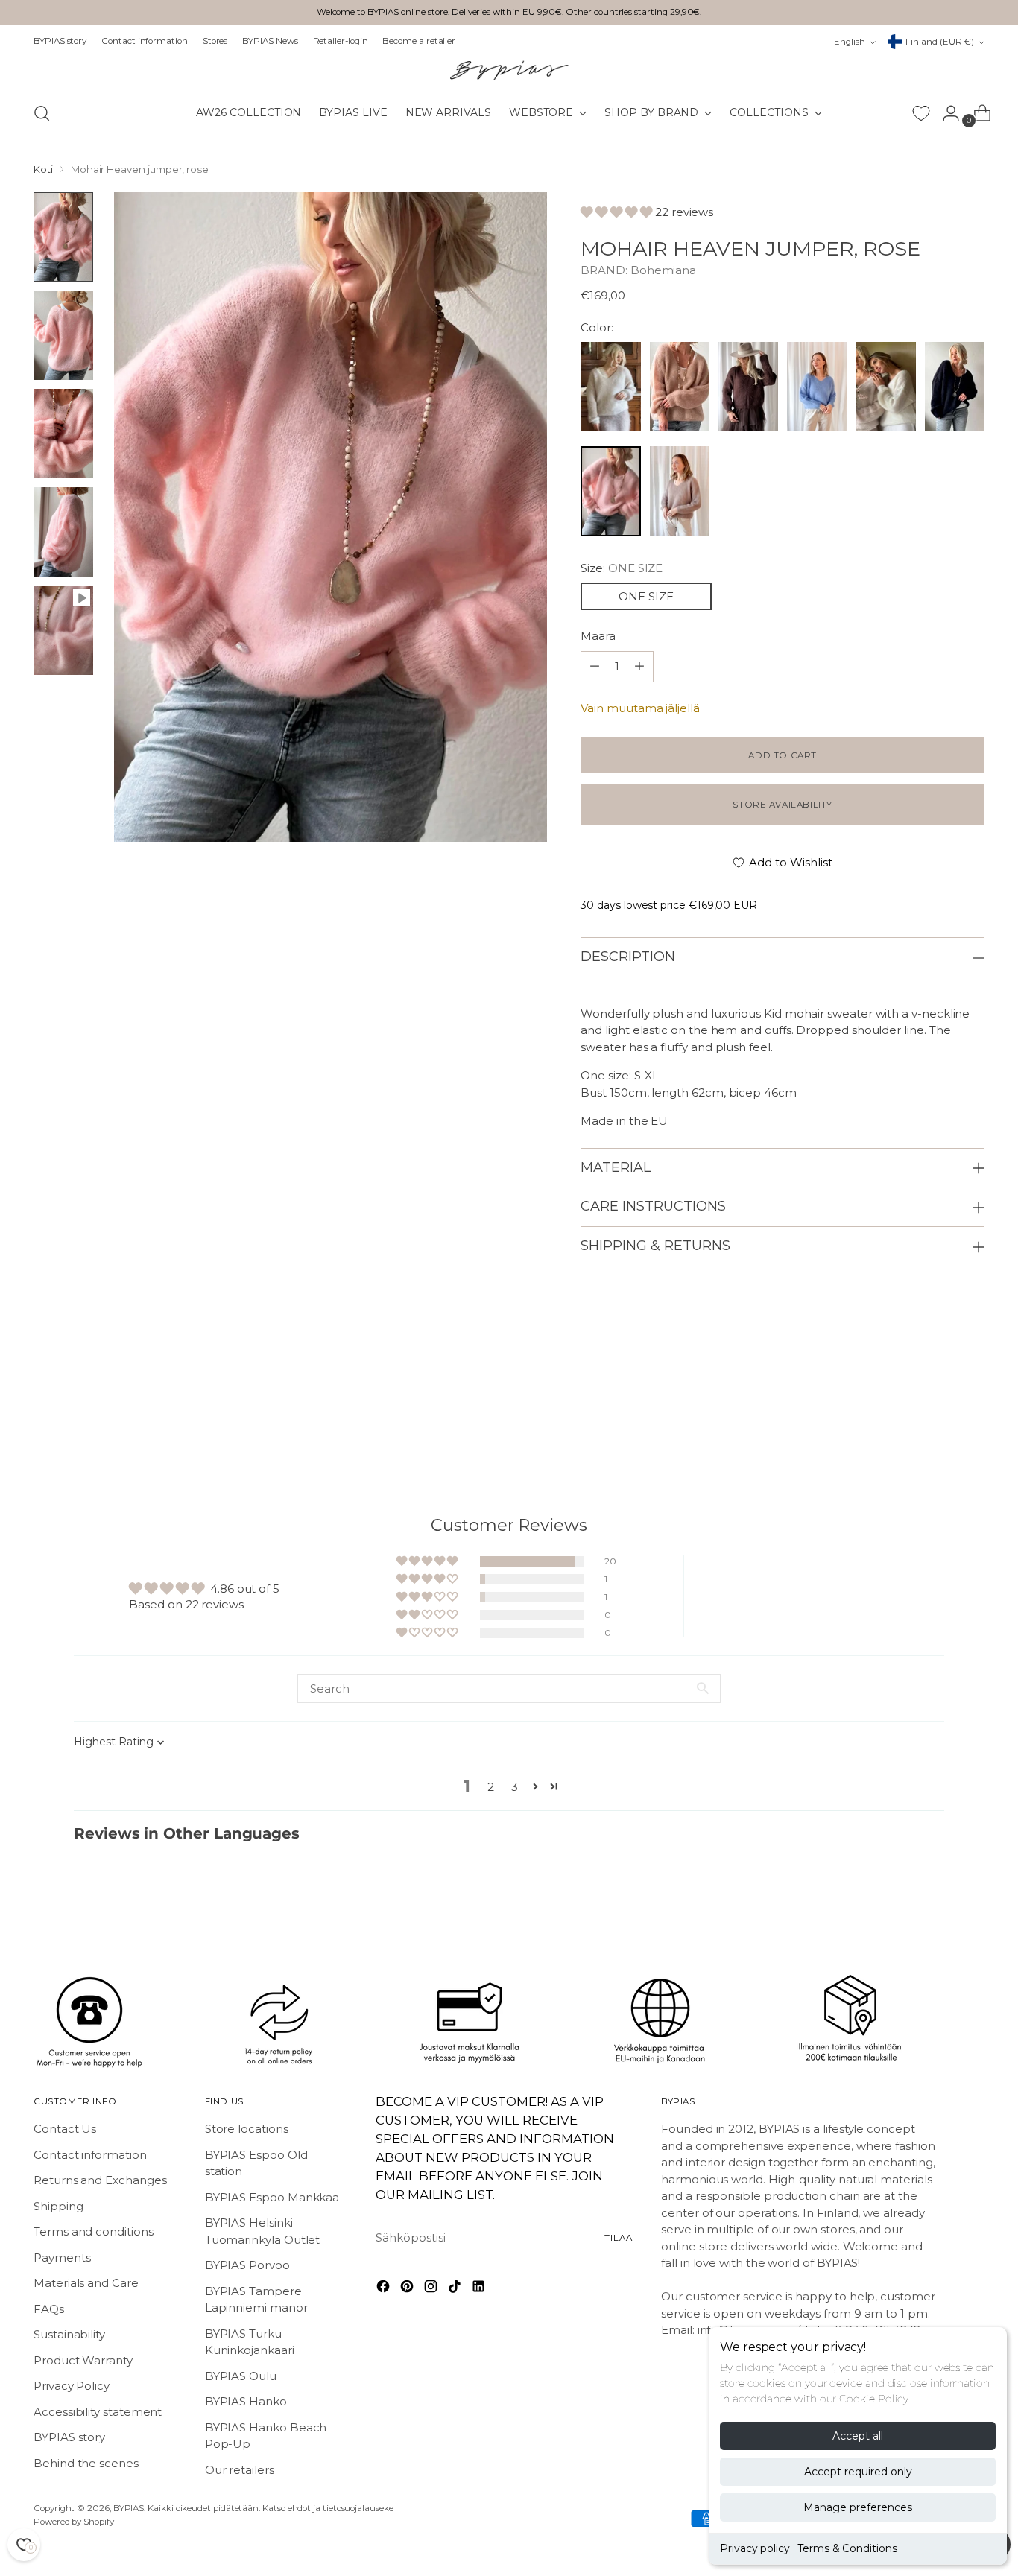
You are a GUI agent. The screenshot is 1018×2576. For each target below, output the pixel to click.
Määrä (598, 636)
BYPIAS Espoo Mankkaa (272, 2197)
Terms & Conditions (847, 2548)
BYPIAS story (69, 2437)
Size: (622, 568)
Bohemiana (663, 270)
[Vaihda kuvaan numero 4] (63, 532)
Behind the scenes (86, 2463)
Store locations (247, 2129)
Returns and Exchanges (100, 2180)
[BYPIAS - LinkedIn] (480, 2289)
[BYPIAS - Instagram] (432, 2289)
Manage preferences (858, 2507)
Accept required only (858, 2472)
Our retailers (240, 2470)
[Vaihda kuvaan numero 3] (63, 434)
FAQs (49, 2309)
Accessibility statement (98, 2412)
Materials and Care (86, 2283)
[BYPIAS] (509, 70)
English (850, 42)
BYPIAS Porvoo (247, 2265)
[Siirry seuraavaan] (972, 1415)
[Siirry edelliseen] (938, 1415)
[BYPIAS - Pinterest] (408, 2289)
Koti (43, 169)
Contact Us (65, 2129)
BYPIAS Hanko (246, 2401)
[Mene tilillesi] (945, 113)
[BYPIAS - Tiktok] (456, 2289)
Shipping (58, 2206)
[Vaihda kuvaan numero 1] (63, 237)
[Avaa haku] (42, 113)
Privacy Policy (72, 2386)
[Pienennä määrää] (639, 667)
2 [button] (491, 1787)
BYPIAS (129, 2508)
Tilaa (618, 2238)
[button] (618, 212)
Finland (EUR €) (940, 42)
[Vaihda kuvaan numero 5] (63, 630)
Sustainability (69, 2334)
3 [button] (515, 1787)
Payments (62, 2258)
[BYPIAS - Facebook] (385, 2289)
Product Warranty (83, 2360)
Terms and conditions (94, 2231)
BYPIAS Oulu (241, 2376)
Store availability (783, 805)
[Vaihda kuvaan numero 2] (63, 335)
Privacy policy (755, 2548)
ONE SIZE (646, 596)
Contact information (90, 2155)
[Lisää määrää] (595, 667)
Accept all (858, 2436)
